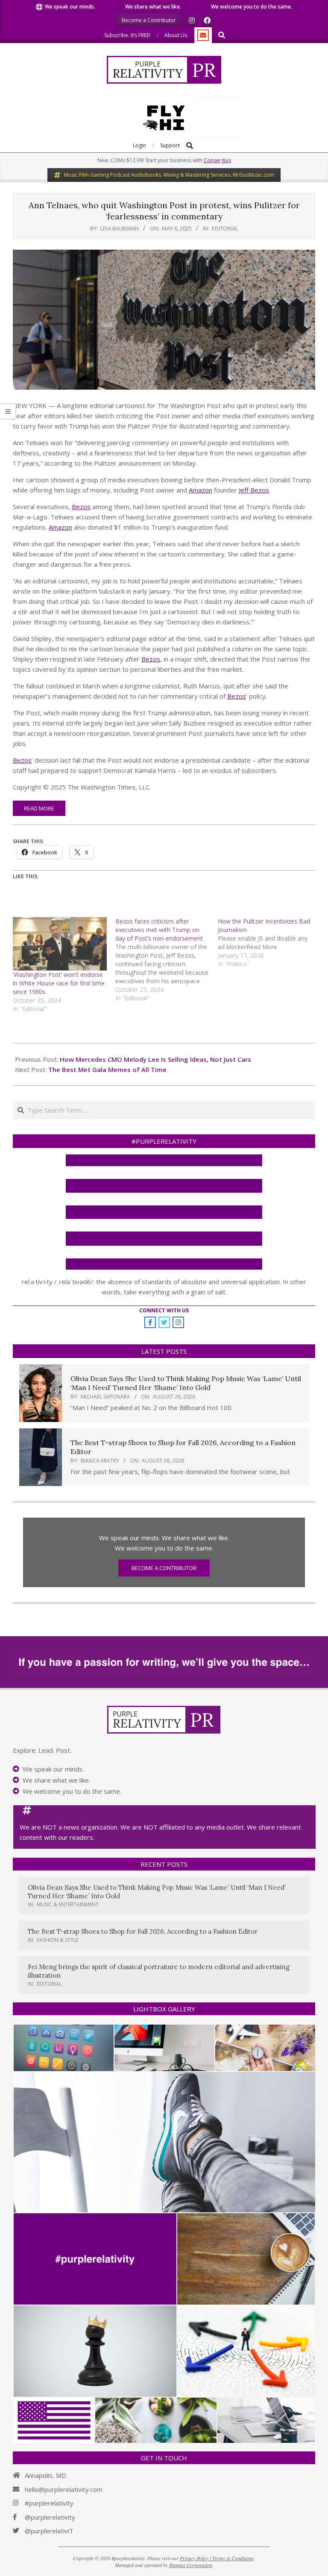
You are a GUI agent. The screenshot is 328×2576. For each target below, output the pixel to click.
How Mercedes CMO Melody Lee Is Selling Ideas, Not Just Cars (155, 1059)
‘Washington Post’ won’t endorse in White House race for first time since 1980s (59, 983)
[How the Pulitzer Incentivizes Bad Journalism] (269, 943)
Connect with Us (164, 1310)
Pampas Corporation (191, 2565)
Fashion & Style (58, 1940)
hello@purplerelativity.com (64, 2489)
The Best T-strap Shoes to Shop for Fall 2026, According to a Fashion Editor (143, 1931)
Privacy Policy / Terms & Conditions (217, 2558)
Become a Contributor (164, 1568)
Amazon (201, 490)
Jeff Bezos (254, 490)
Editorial (225, 228)
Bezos (81, 507)
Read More (39, 808)
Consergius (217, 160)
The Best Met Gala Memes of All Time (107, 1069)
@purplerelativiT (49, 2531)
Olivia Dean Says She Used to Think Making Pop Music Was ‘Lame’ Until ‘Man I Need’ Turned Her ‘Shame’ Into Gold (186, 1383)
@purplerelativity (50, 2517)
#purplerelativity (49, 2503)
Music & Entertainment (68, 1904)
